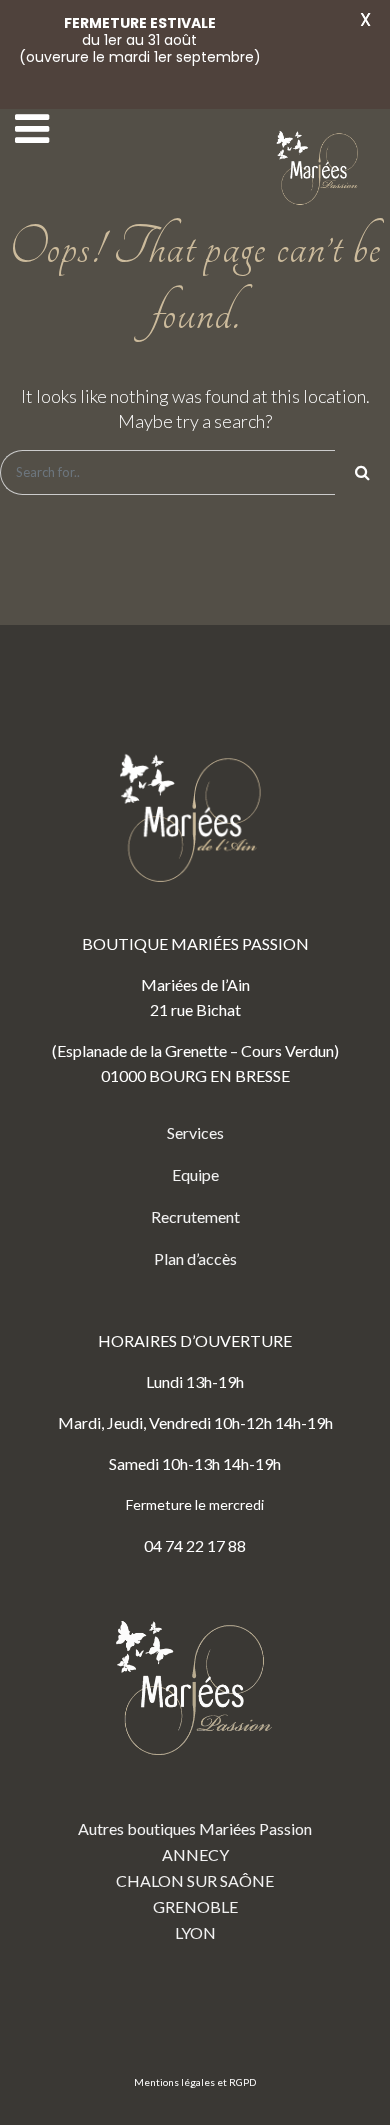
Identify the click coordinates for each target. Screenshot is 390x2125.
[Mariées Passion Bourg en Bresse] (320, 168)
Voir (322, 57)
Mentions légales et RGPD (195, 2082)
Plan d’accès (195, 1258)
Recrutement (195, 1216)
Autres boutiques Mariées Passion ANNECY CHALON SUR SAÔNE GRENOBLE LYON (195, 1880)
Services (195, 1132)
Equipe (195, 1174)
